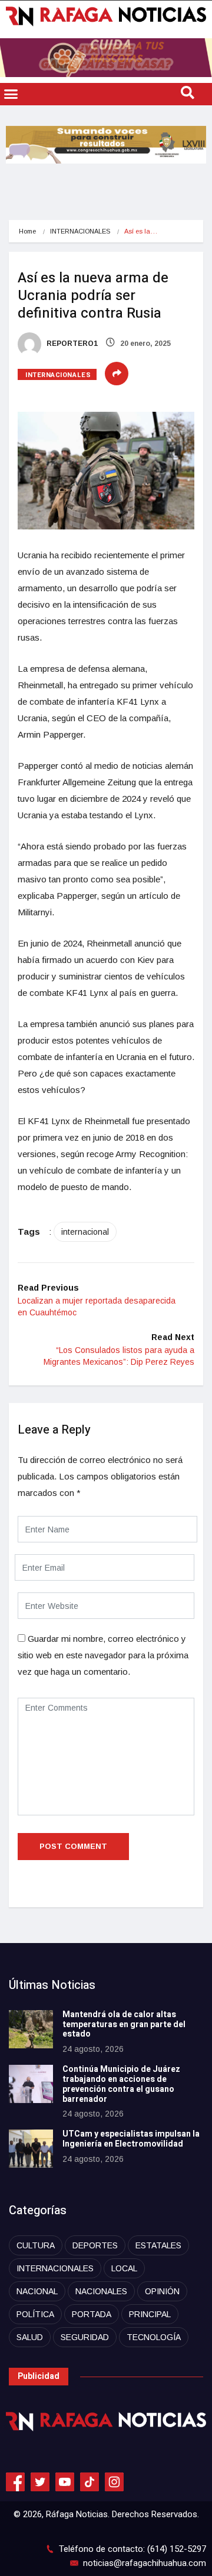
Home (27, 231)
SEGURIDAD (85, 2337)
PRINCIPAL (150, 2314)
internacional (85, 1232)
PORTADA (92, 2314)
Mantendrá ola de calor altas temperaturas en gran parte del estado (124, 2025)
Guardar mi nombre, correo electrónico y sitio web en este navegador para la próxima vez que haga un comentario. (103, 1655)
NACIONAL (37, 2291)
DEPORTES (95, 2245)
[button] (11, 94)
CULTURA (36, 2245)
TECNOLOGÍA (154, 2337)
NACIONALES (101, 2291)
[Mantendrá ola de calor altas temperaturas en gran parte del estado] (31, 2029)
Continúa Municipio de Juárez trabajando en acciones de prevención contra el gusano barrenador (121, 2084)
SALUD (30, 2337)
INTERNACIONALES (80, 231)
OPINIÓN (162, 2291)
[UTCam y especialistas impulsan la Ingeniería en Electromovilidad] (31, 2149)
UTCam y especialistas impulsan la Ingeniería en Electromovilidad (131, 2139)
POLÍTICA (35, 2314)
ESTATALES (158, 2245)
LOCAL (124, 2268)
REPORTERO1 (71, 344)
